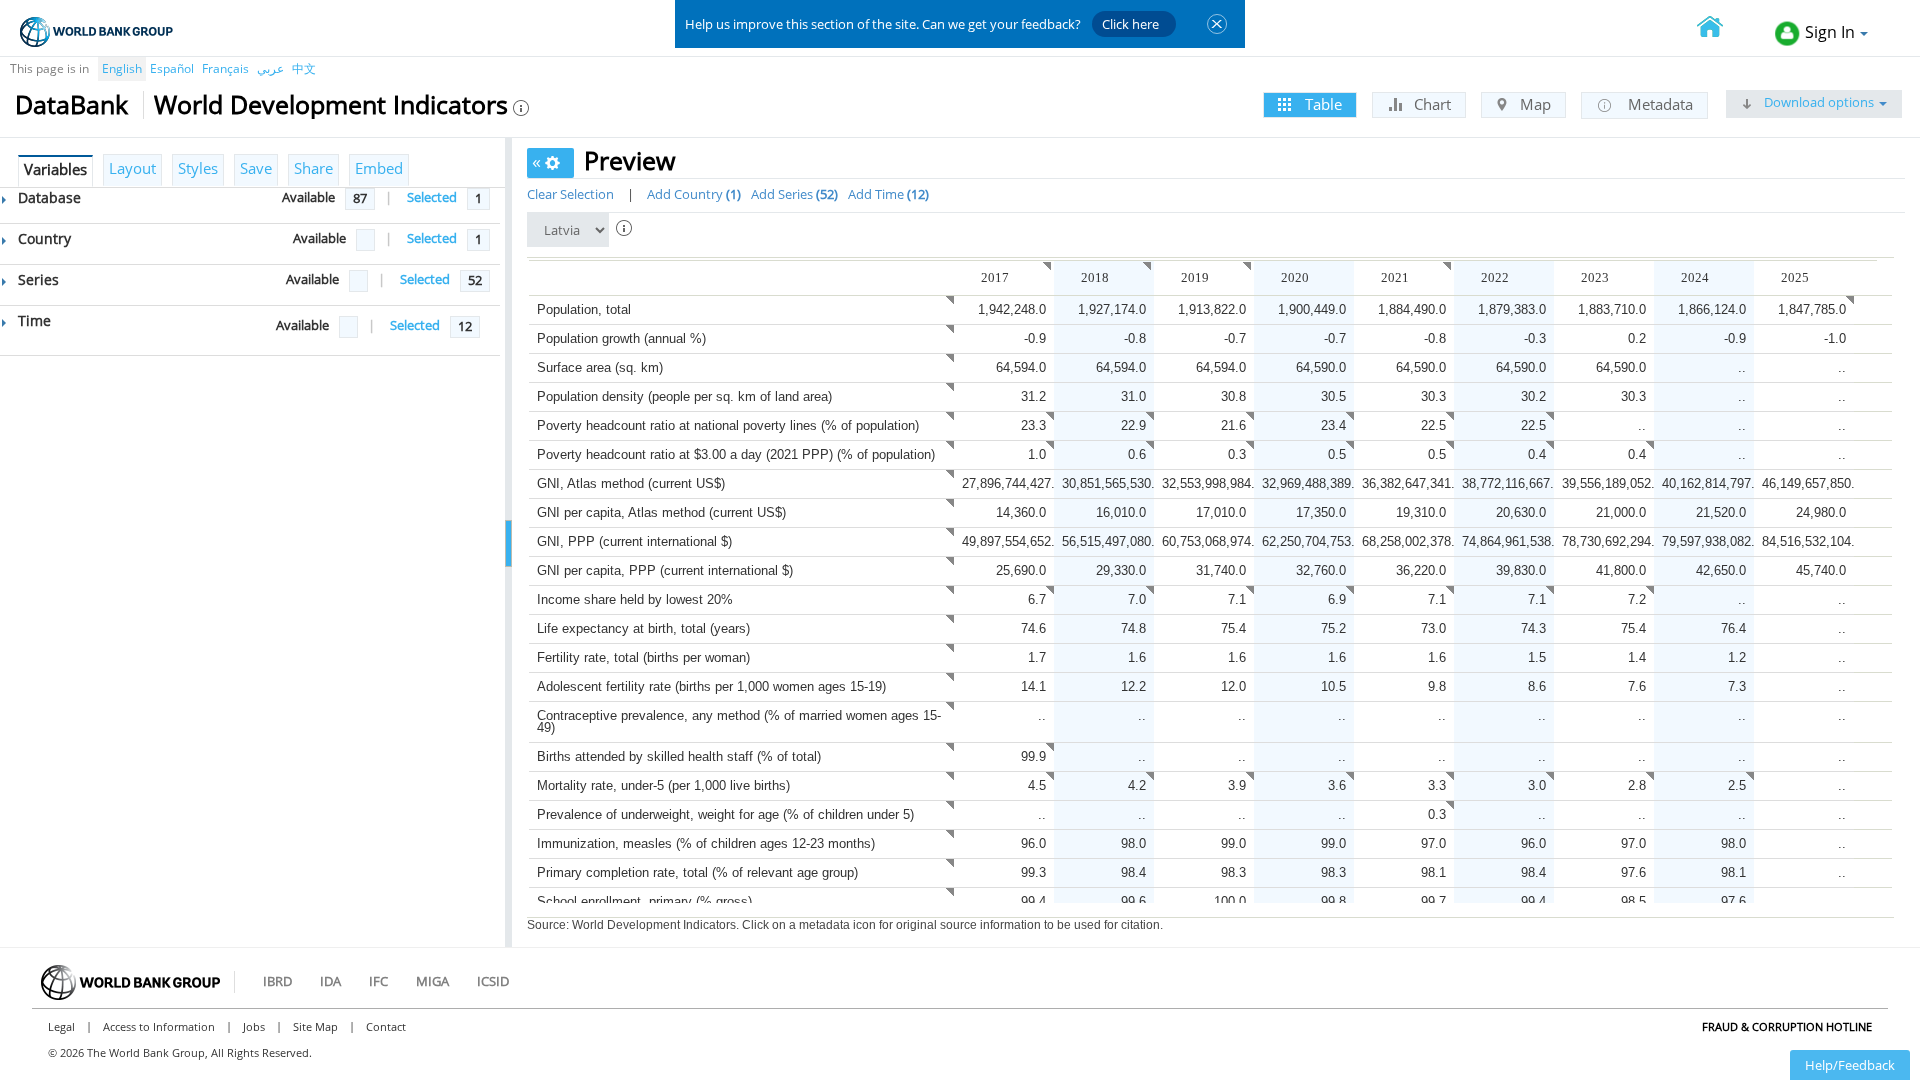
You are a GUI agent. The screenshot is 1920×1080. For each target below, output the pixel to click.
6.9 (1337, 599)
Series (36, 279)
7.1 (1237, 599)
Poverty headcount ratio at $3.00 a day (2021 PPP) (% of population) (736, 454)
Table (1321, 104)
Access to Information (159, 1026)
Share (313, 168)
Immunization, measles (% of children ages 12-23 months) (706, 843)
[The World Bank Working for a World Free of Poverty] (96, 31)
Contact (386, 1026)
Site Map (315, 1026)
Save (256, 168)
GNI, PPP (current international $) (634, 541)
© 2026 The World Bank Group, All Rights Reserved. (180, 1052)
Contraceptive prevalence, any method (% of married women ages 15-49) (739, 721)
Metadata (1658, 104)
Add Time (886, 194)
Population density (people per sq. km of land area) (684, 396)
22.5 (1433, 425)
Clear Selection (570, 194)
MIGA (432, 981)
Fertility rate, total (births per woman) (643, 657)
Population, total (584, 309)
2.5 (1737, 785)
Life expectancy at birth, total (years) (643, 628)
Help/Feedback (1850, 1065)
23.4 (1333, 425)
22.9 (1133, 425)
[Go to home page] (1721, 28)
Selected (432, 197)
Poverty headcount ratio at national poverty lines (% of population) (728, 425)
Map (1533, 104)
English (122, 68)
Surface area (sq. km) (600, 367)
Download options (1817, 102)
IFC (378, 981)
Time (32, 320)
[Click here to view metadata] (1043, 278)
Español (172, 68)
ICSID (493, 981)
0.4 (1537, 454)
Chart (1430, 104)
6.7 (1037, 599)
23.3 (1033, 425)
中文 (304, 68)
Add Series (792, 194)
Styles (198, 168)
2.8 (1637, 785)
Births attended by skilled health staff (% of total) (679, 756)
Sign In (1830, 32)
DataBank (71, 104)
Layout (132, 168)
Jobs (254, 1026)
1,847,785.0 (1812, 309)
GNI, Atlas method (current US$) (631, 483)
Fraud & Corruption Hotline (1787, 1026)
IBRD (277, 981)
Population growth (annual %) (621, 338)
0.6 (1137, 454)
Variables (55, 169)
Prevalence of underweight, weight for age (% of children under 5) (725, 814)
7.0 (1137, 599)
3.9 (1237, 785)
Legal (61, 1026)
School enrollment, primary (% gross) (644, 901)
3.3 (1437, 785)
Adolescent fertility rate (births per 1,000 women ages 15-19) (711, 686)
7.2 (1637, 599)
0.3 (1237, 454)
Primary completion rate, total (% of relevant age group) (697, 872)
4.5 (1037, 785)
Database (47, 197)
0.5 (1337, 454)
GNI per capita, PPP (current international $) (665, 570)
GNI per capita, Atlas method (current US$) (661, 512)
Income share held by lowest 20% (635, 599)
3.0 (1537, 785)
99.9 (1033, 756)
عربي (270, 68)
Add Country (692, 194)
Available (308, 197)
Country (42, 238)
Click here (1130, 24)
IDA (330, 981)
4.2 (1137, 785)
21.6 (1233, 425)
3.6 (1337, 785)
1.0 (1037, 454)
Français (225, 68)
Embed (379, 168)
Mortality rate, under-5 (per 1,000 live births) (663, 785)
